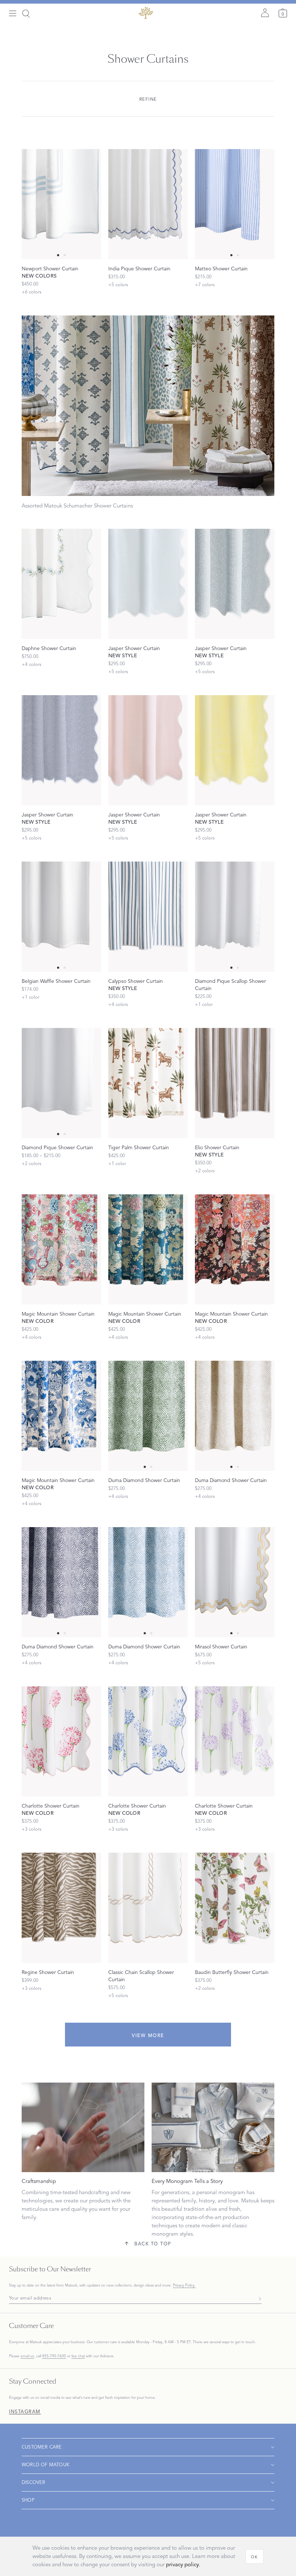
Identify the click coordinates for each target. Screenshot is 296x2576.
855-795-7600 (54, 2356)
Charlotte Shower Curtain (51, 1806)
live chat (78, 2356)
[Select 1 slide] (65, 255)
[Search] (26, 14)
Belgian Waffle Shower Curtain (56, 981)
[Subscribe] (258, 2298)
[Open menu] (13, 14)
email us (27, 2356)
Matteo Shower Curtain (221, 269)
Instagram (25, 2412)
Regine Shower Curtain (48, 1972)
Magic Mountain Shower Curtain (58, 1314)
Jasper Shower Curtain (134, 648)
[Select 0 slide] (58, 255)
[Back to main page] (145, 13)
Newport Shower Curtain (50, 269)
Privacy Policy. (184, 2285)
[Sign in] (265, 13)
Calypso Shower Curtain (136, 981)
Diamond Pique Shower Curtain (57, 1148)
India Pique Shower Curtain (139, 269)
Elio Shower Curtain (217, 1148)
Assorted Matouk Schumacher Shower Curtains (77, 506)
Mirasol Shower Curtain (221, 1647)
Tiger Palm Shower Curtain (139, 1148)
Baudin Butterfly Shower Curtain (232, 1972)
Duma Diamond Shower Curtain (144, 1480)
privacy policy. (183, 2565)
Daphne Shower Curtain (49, 648)
